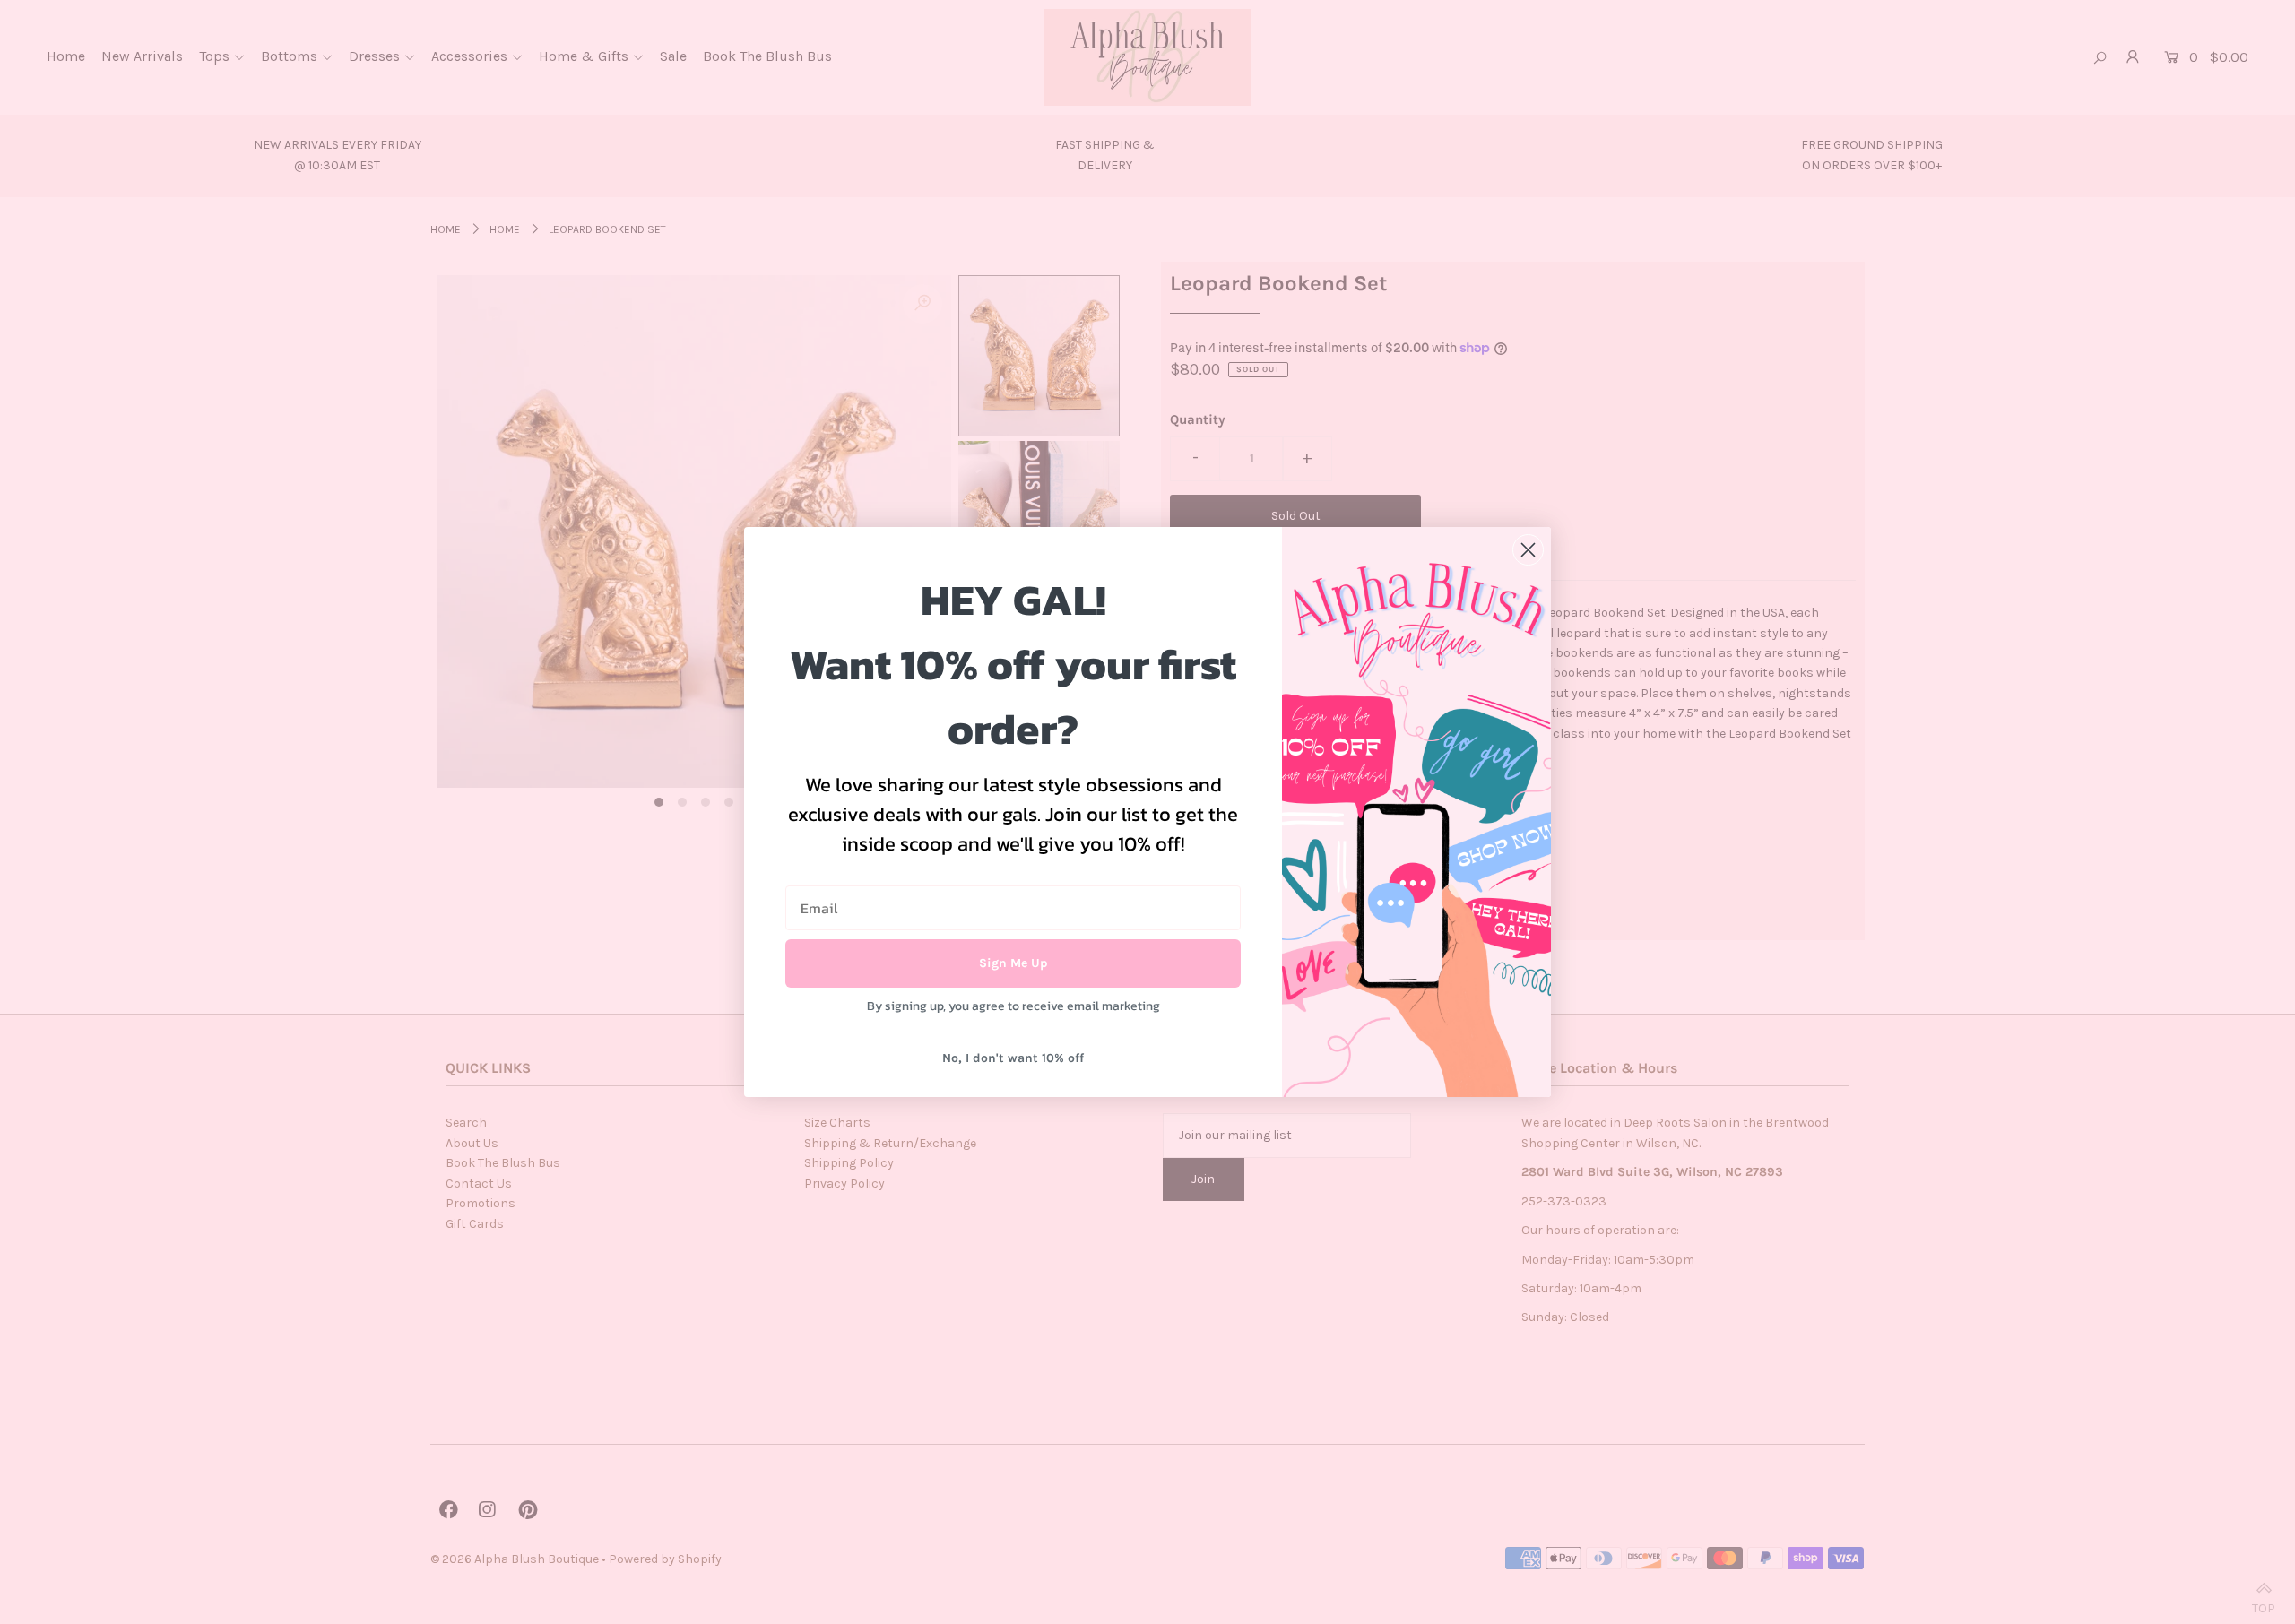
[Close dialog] (1528, 550)
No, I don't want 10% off (1013, 1058)
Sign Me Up (1013, 963)
